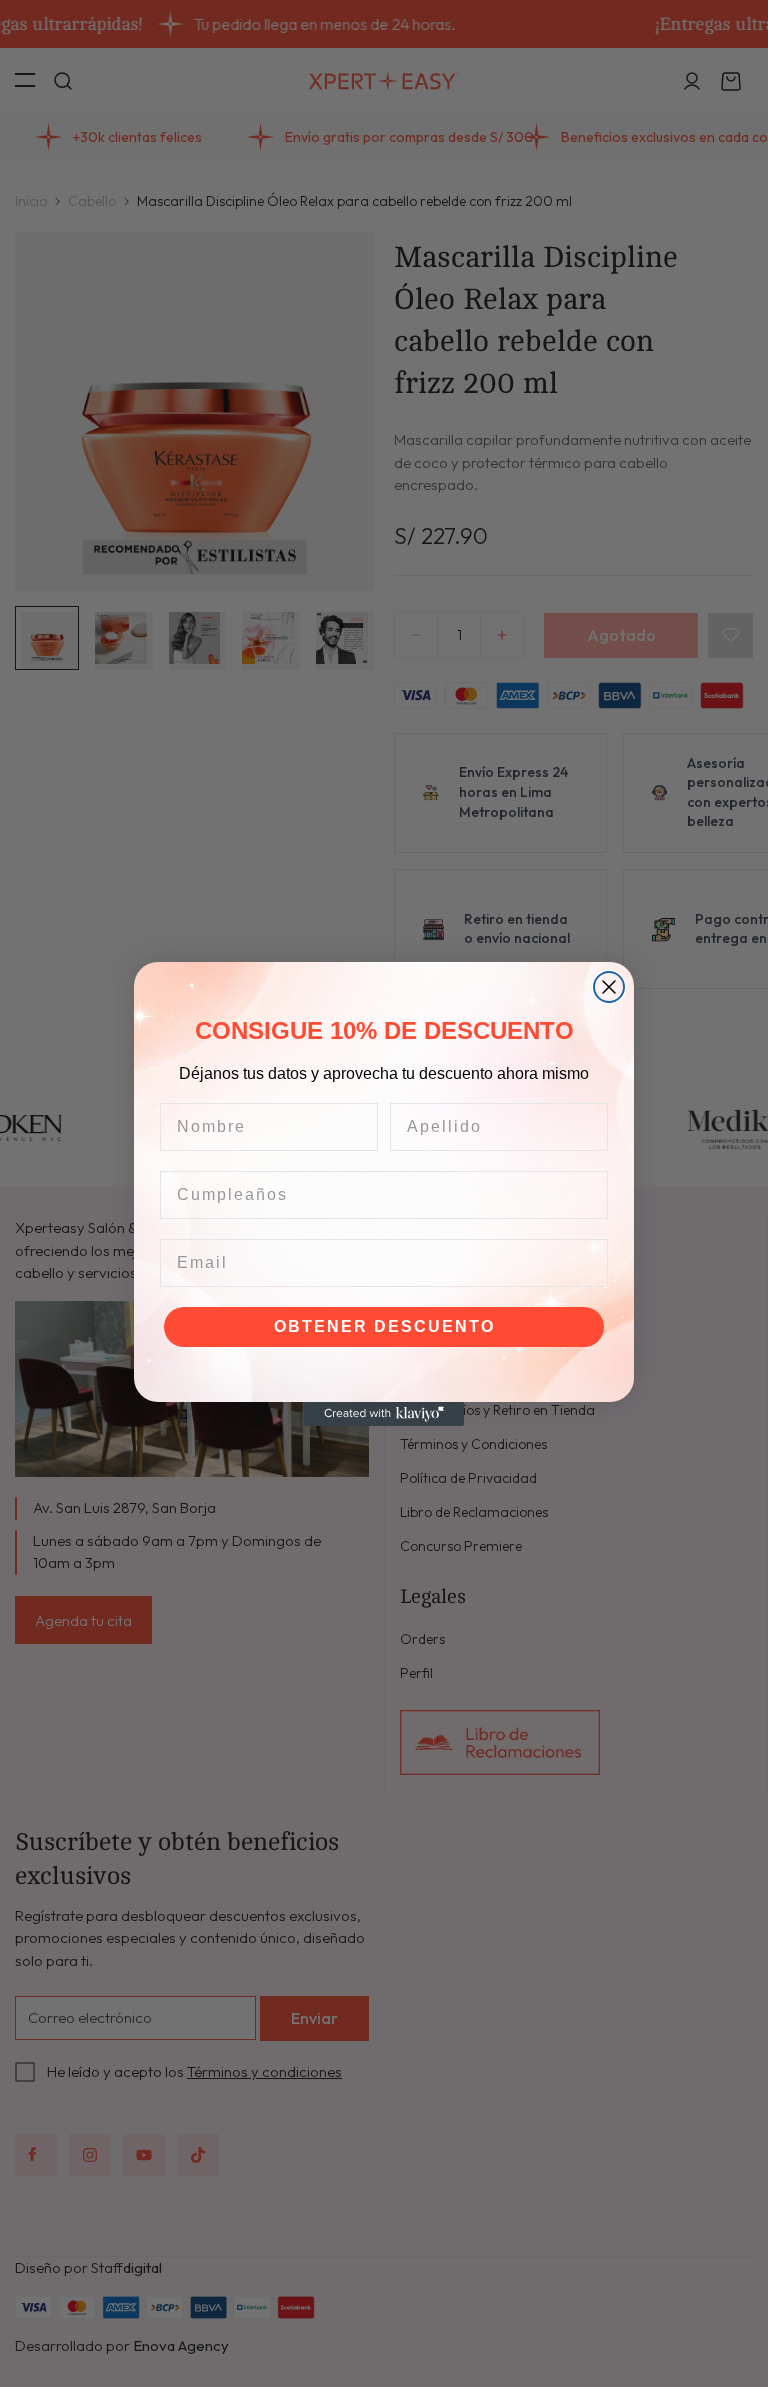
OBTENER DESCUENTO (384, 1326)
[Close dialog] (609, 987)
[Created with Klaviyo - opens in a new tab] (384, 1414)
